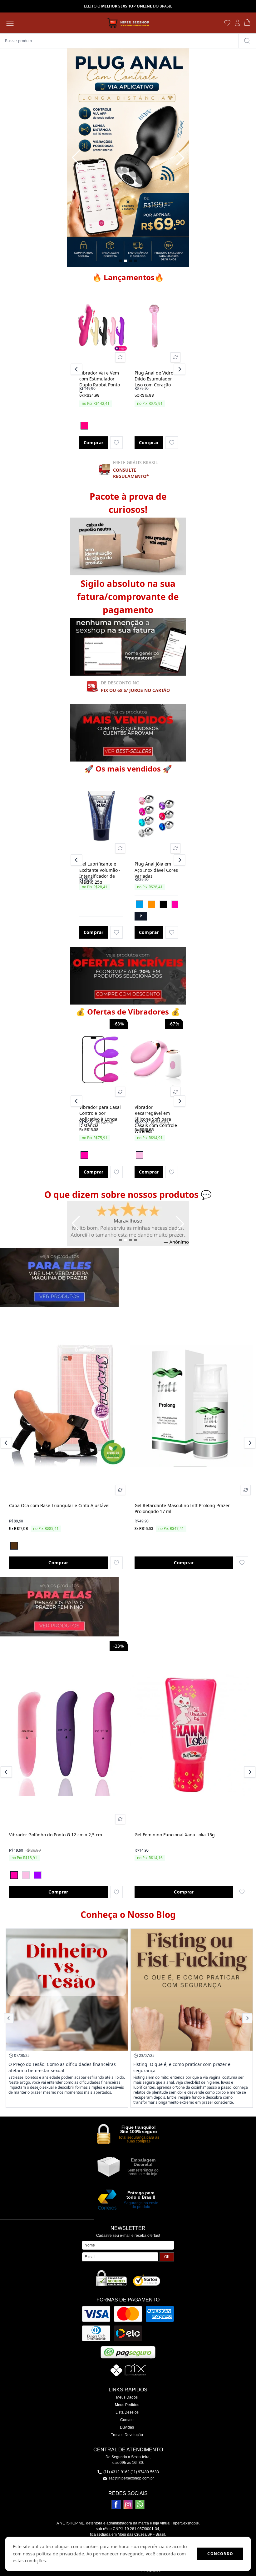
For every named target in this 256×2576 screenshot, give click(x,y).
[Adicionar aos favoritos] (116, 443)
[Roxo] (38, 1875)
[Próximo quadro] (180, 158)
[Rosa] (175, 904)
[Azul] (140, 904)
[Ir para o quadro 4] (135, 261)
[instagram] (128, 2504)
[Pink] (84, 426)
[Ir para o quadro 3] (130, 261)
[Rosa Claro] (140, 1155)
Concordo (220, 2554)
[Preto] (163, 904)
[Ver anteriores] (77, 369)
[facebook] (116, 2504)
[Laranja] (151, 904)
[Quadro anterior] (76, 158)
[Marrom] (14, 1546)
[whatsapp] (140, 2504)
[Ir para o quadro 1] (121, 261)
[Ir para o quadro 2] (126, 261)
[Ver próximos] (179, 369)
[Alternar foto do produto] (120, 357)
